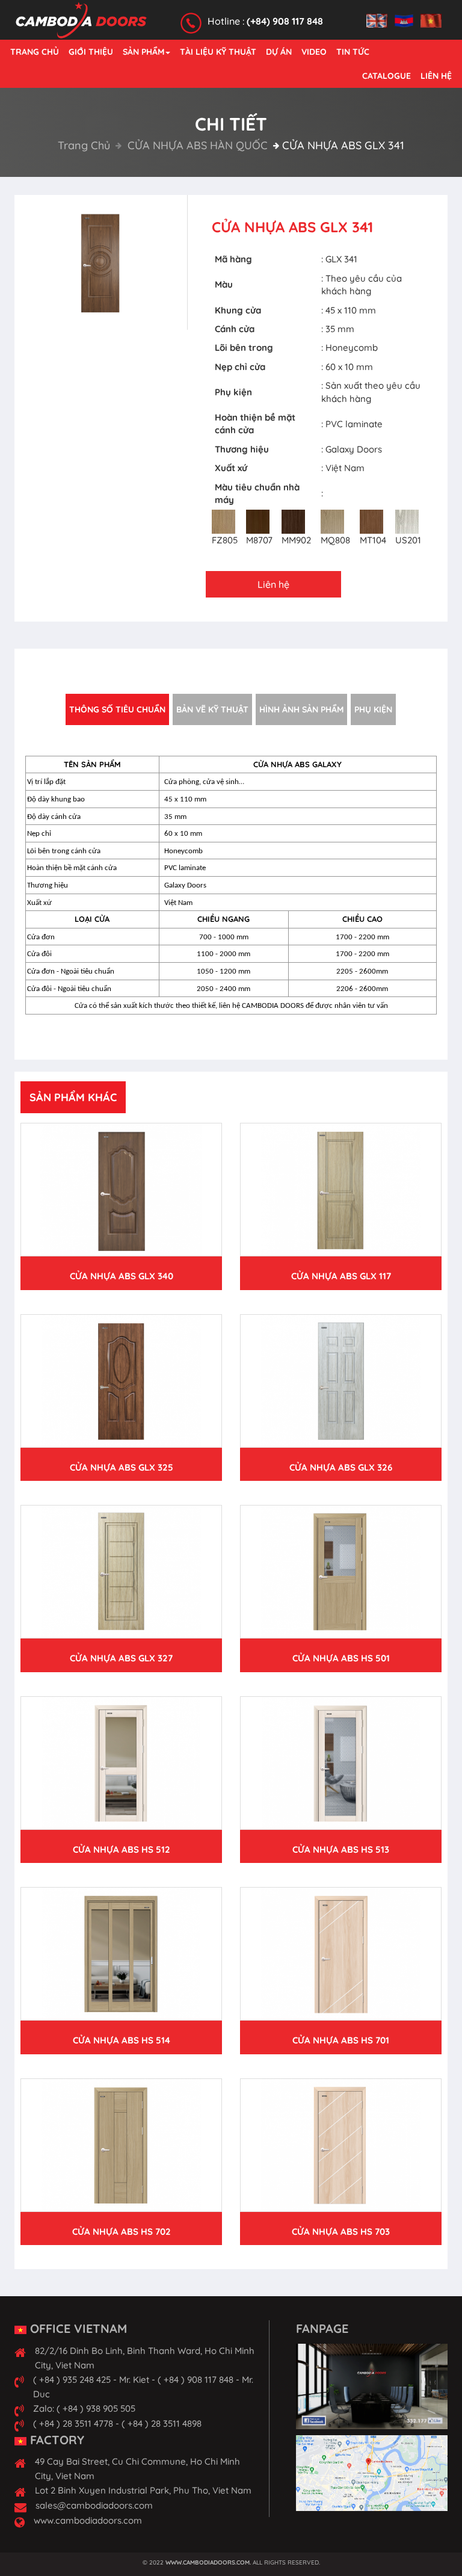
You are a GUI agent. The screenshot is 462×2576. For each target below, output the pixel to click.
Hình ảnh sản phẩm (301, 709)
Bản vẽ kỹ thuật (212, 709)
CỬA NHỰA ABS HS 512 (122, 1849)
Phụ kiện (373, 709)
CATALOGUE (387, 76)
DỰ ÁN (279, 52)
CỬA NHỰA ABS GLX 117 (341, 1276)
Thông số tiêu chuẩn (117, 709)
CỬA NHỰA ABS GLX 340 (122, 1276)
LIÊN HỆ (436, 76)
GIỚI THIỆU (91, 52)
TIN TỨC (353, 52)
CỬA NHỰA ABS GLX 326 (341, 1467)
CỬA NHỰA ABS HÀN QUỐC (196, 145)
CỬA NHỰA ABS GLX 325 (122, 1467)
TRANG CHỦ (35, 52)
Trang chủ (84, 145)
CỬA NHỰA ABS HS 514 (122, 2040)
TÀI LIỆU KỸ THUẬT (218, 52)
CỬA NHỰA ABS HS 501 (341, 1658)
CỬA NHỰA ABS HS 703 (341, 2232)
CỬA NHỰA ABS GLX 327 (121, 1658)
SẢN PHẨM (143, 52)
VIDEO (314, 52)
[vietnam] (434, 14)
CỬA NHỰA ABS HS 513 (341, 1849)
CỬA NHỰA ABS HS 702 (122, 2232)
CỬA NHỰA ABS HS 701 (341, 2040)
